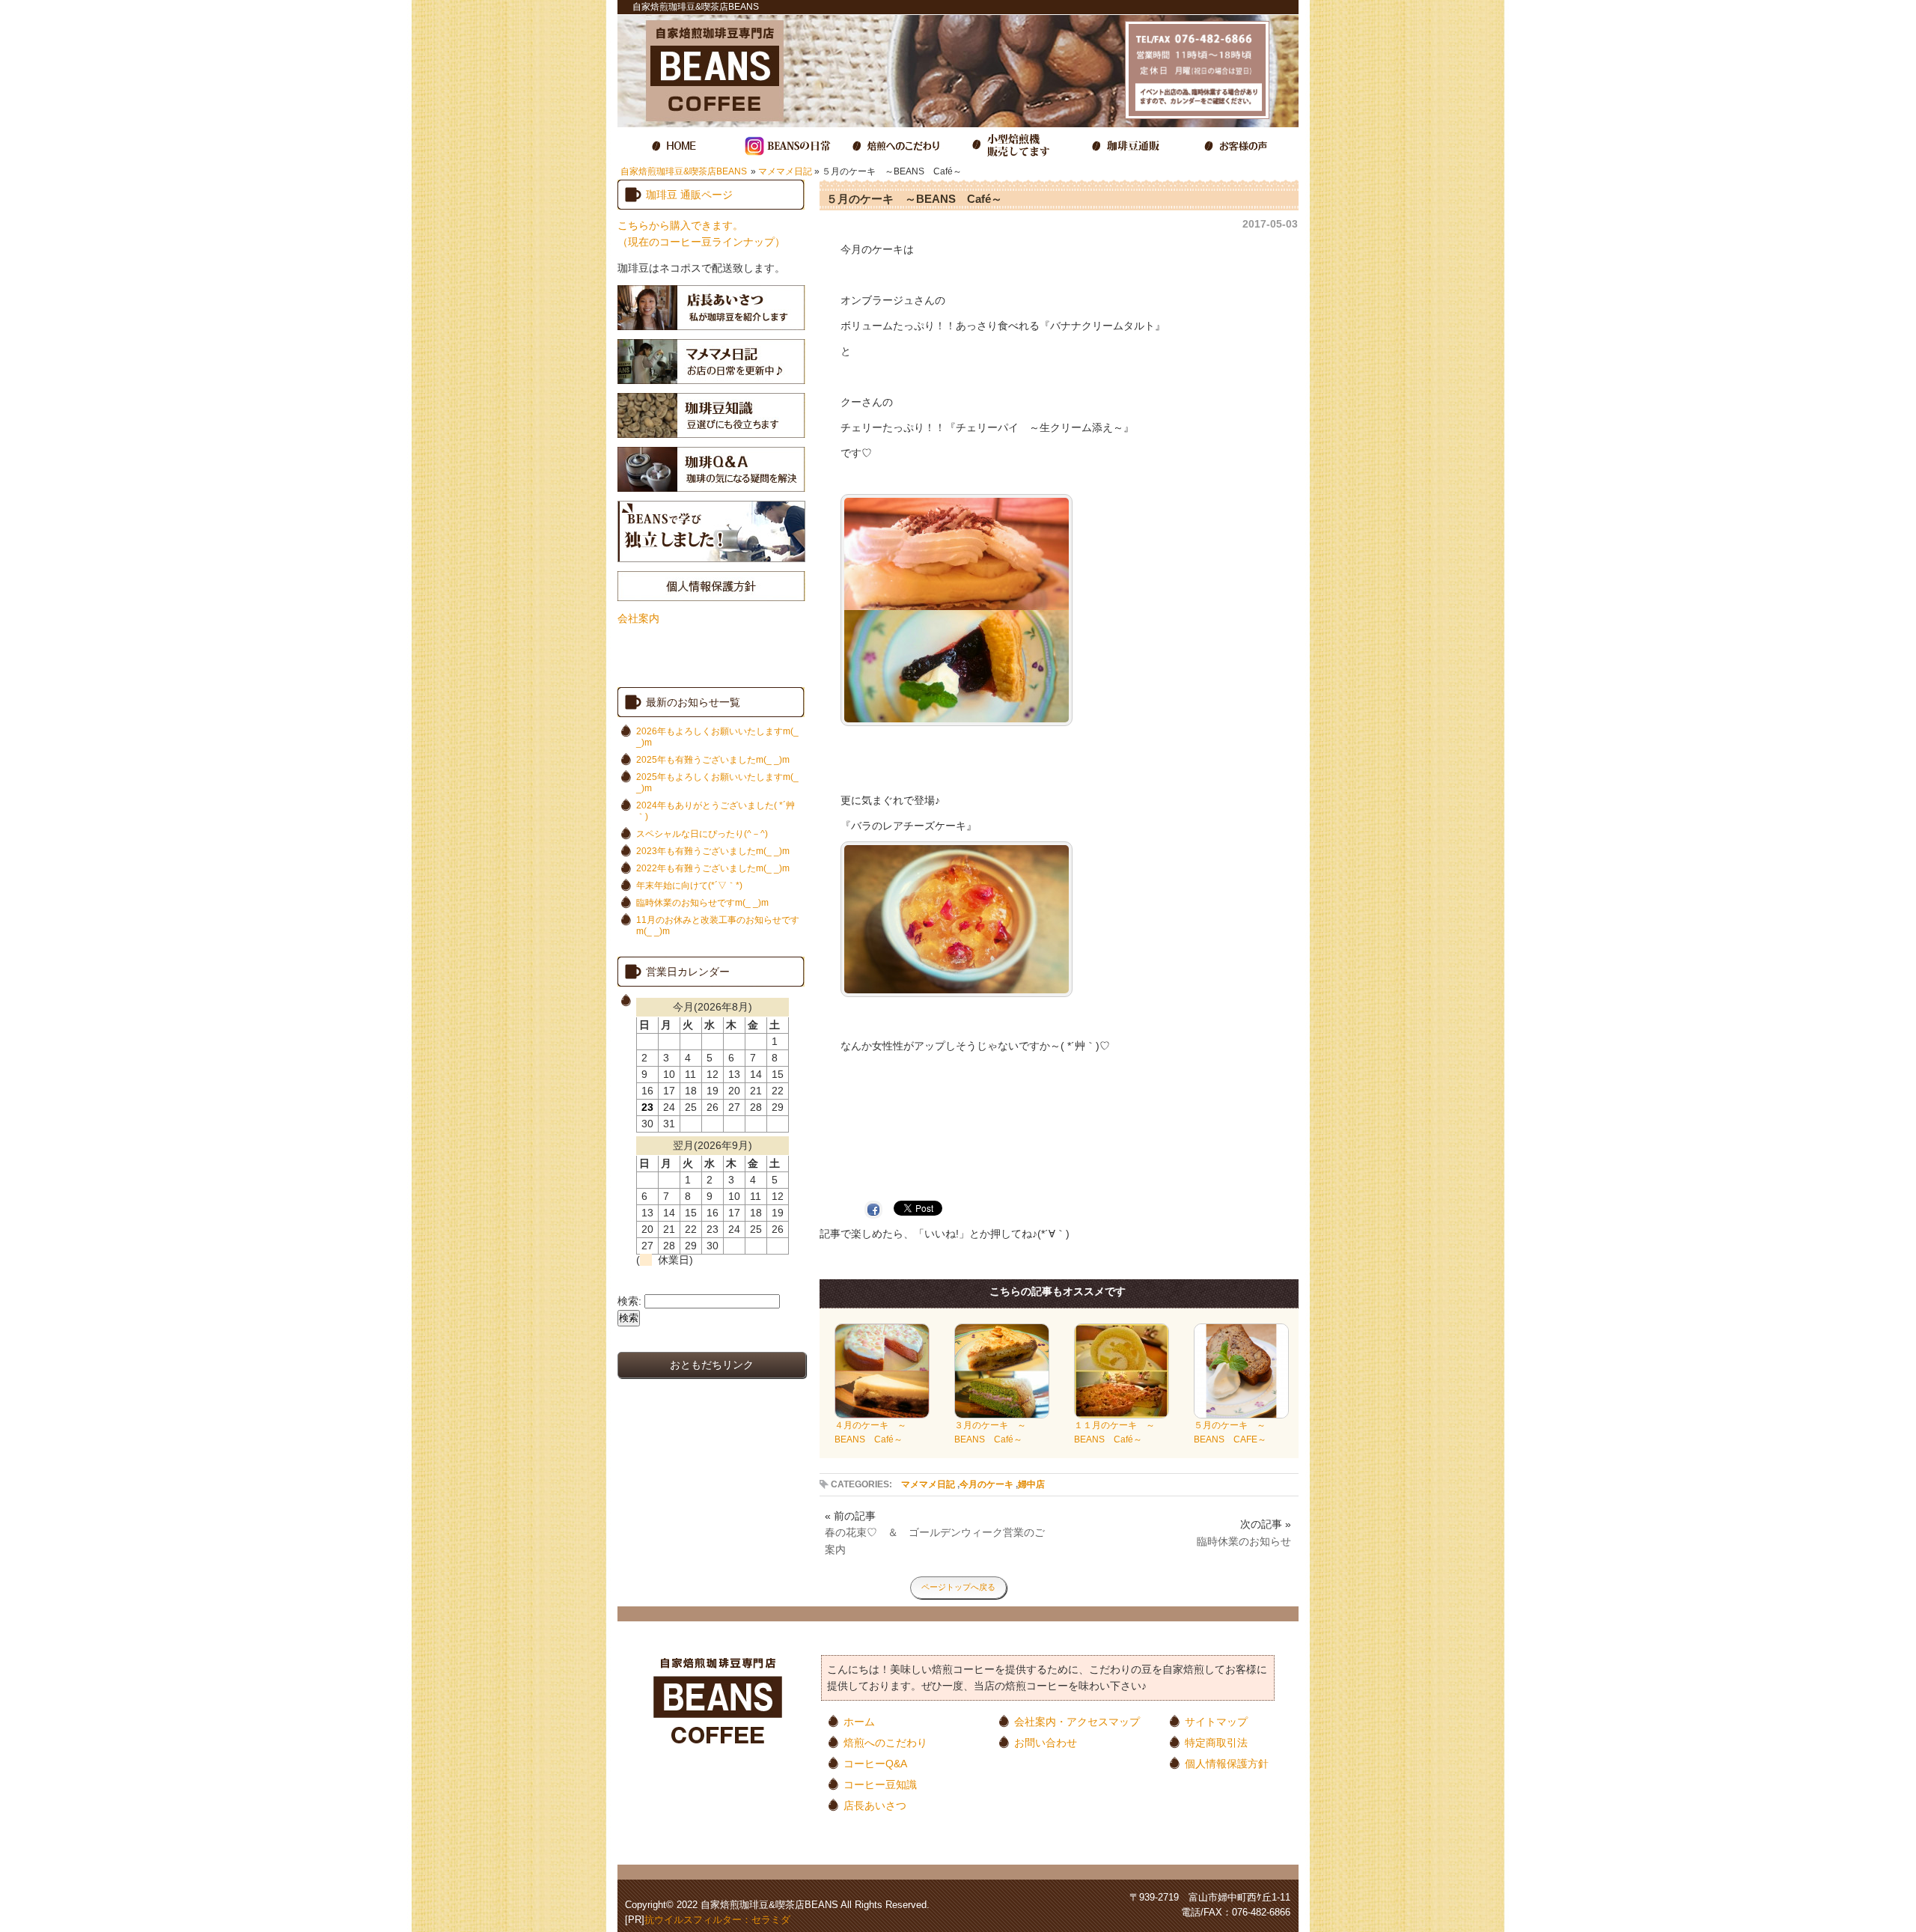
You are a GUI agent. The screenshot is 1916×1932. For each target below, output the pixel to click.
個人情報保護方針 (1227, 1763)
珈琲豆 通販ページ (689, 195)
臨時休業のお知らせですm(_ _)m (702, 903)
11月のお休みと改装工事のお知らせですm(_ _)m (718, 926)
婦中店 (1031, 1484)
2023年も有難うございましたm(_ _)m (713, 851)
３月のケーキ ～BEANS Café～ (990, 1432)
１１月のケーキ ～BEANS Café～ (1114, 1432)
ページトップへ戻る (958, 1587)
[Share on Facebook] (877, 1209)
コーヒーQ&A (875, 1763)
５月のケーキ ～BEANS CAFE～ (1230, 1432)
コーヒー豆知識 (880, 1784)
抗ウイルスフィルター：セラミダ (717, 1920)
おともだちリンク (712, 1365)
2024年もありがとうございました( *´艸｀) (716, 811)
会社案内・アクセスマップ (1077, 1721)
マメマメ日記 (785, 171)
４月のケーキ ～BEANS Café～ (870, 1432)
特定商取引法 (1216, 1742)
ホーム (859, 1721)
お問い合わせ (1046, 1742)
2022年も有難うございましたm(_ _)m (713, 868)
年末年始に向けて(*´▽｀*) (689, 886)
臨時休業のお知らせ (1244, 1541)
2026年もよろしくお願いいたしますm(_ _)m (717, 737)
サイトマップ (1216, 1721)
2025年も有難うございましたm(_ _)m (713, 760)
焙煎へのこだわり (885, 1742)
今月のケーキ (986, 1484)
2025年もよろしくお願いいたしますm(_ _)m (717, 783)
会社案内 (638, 618)
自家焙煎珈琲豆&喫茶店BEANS (684, 171)
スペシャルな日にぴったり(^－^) (702, 834)
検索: (629, 1301)
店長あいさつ (875, 1805)
